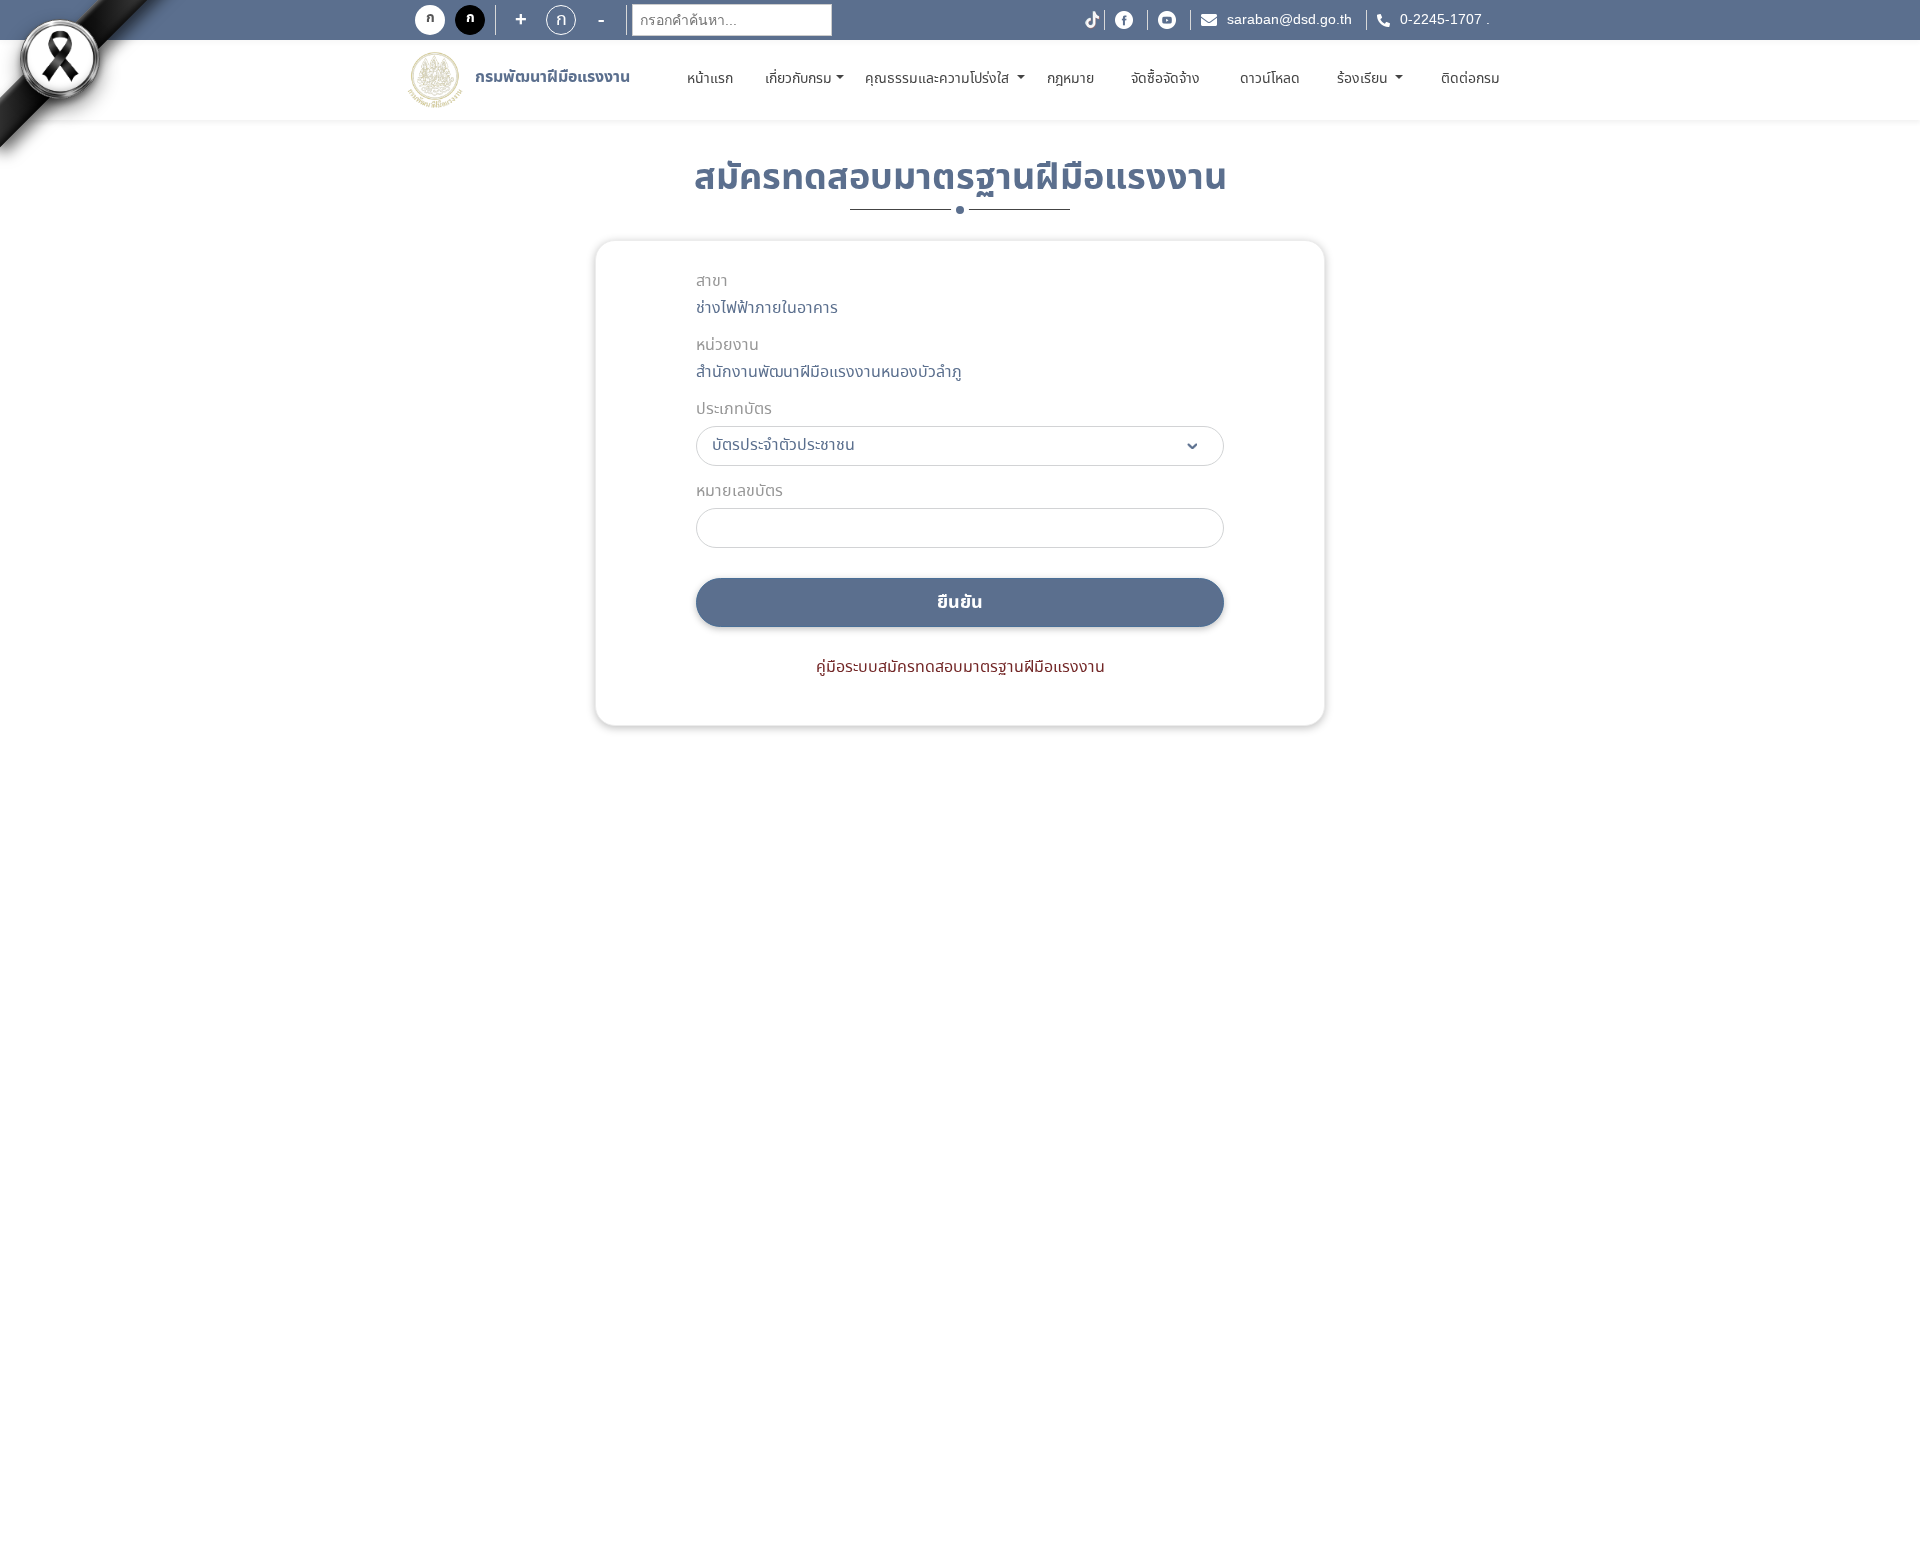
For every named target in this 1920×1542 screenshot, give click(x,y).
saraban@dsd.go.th (1289, 20)
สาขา (712, 282)
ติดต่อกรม (1470, 79)
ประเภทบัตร (734, 410)
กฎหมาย (1070, 79)
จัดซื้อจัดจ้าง (1165, 79)
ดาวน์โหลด (1270, 79)
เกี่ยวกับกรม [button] (798, 79)
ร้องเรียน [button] (1364, 79)
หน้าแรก (713, 78)
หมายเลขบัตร (739, 492)
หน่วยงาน (727, 346)
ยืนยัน (960, 602)
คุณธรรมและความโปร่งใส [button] (939, 79)
